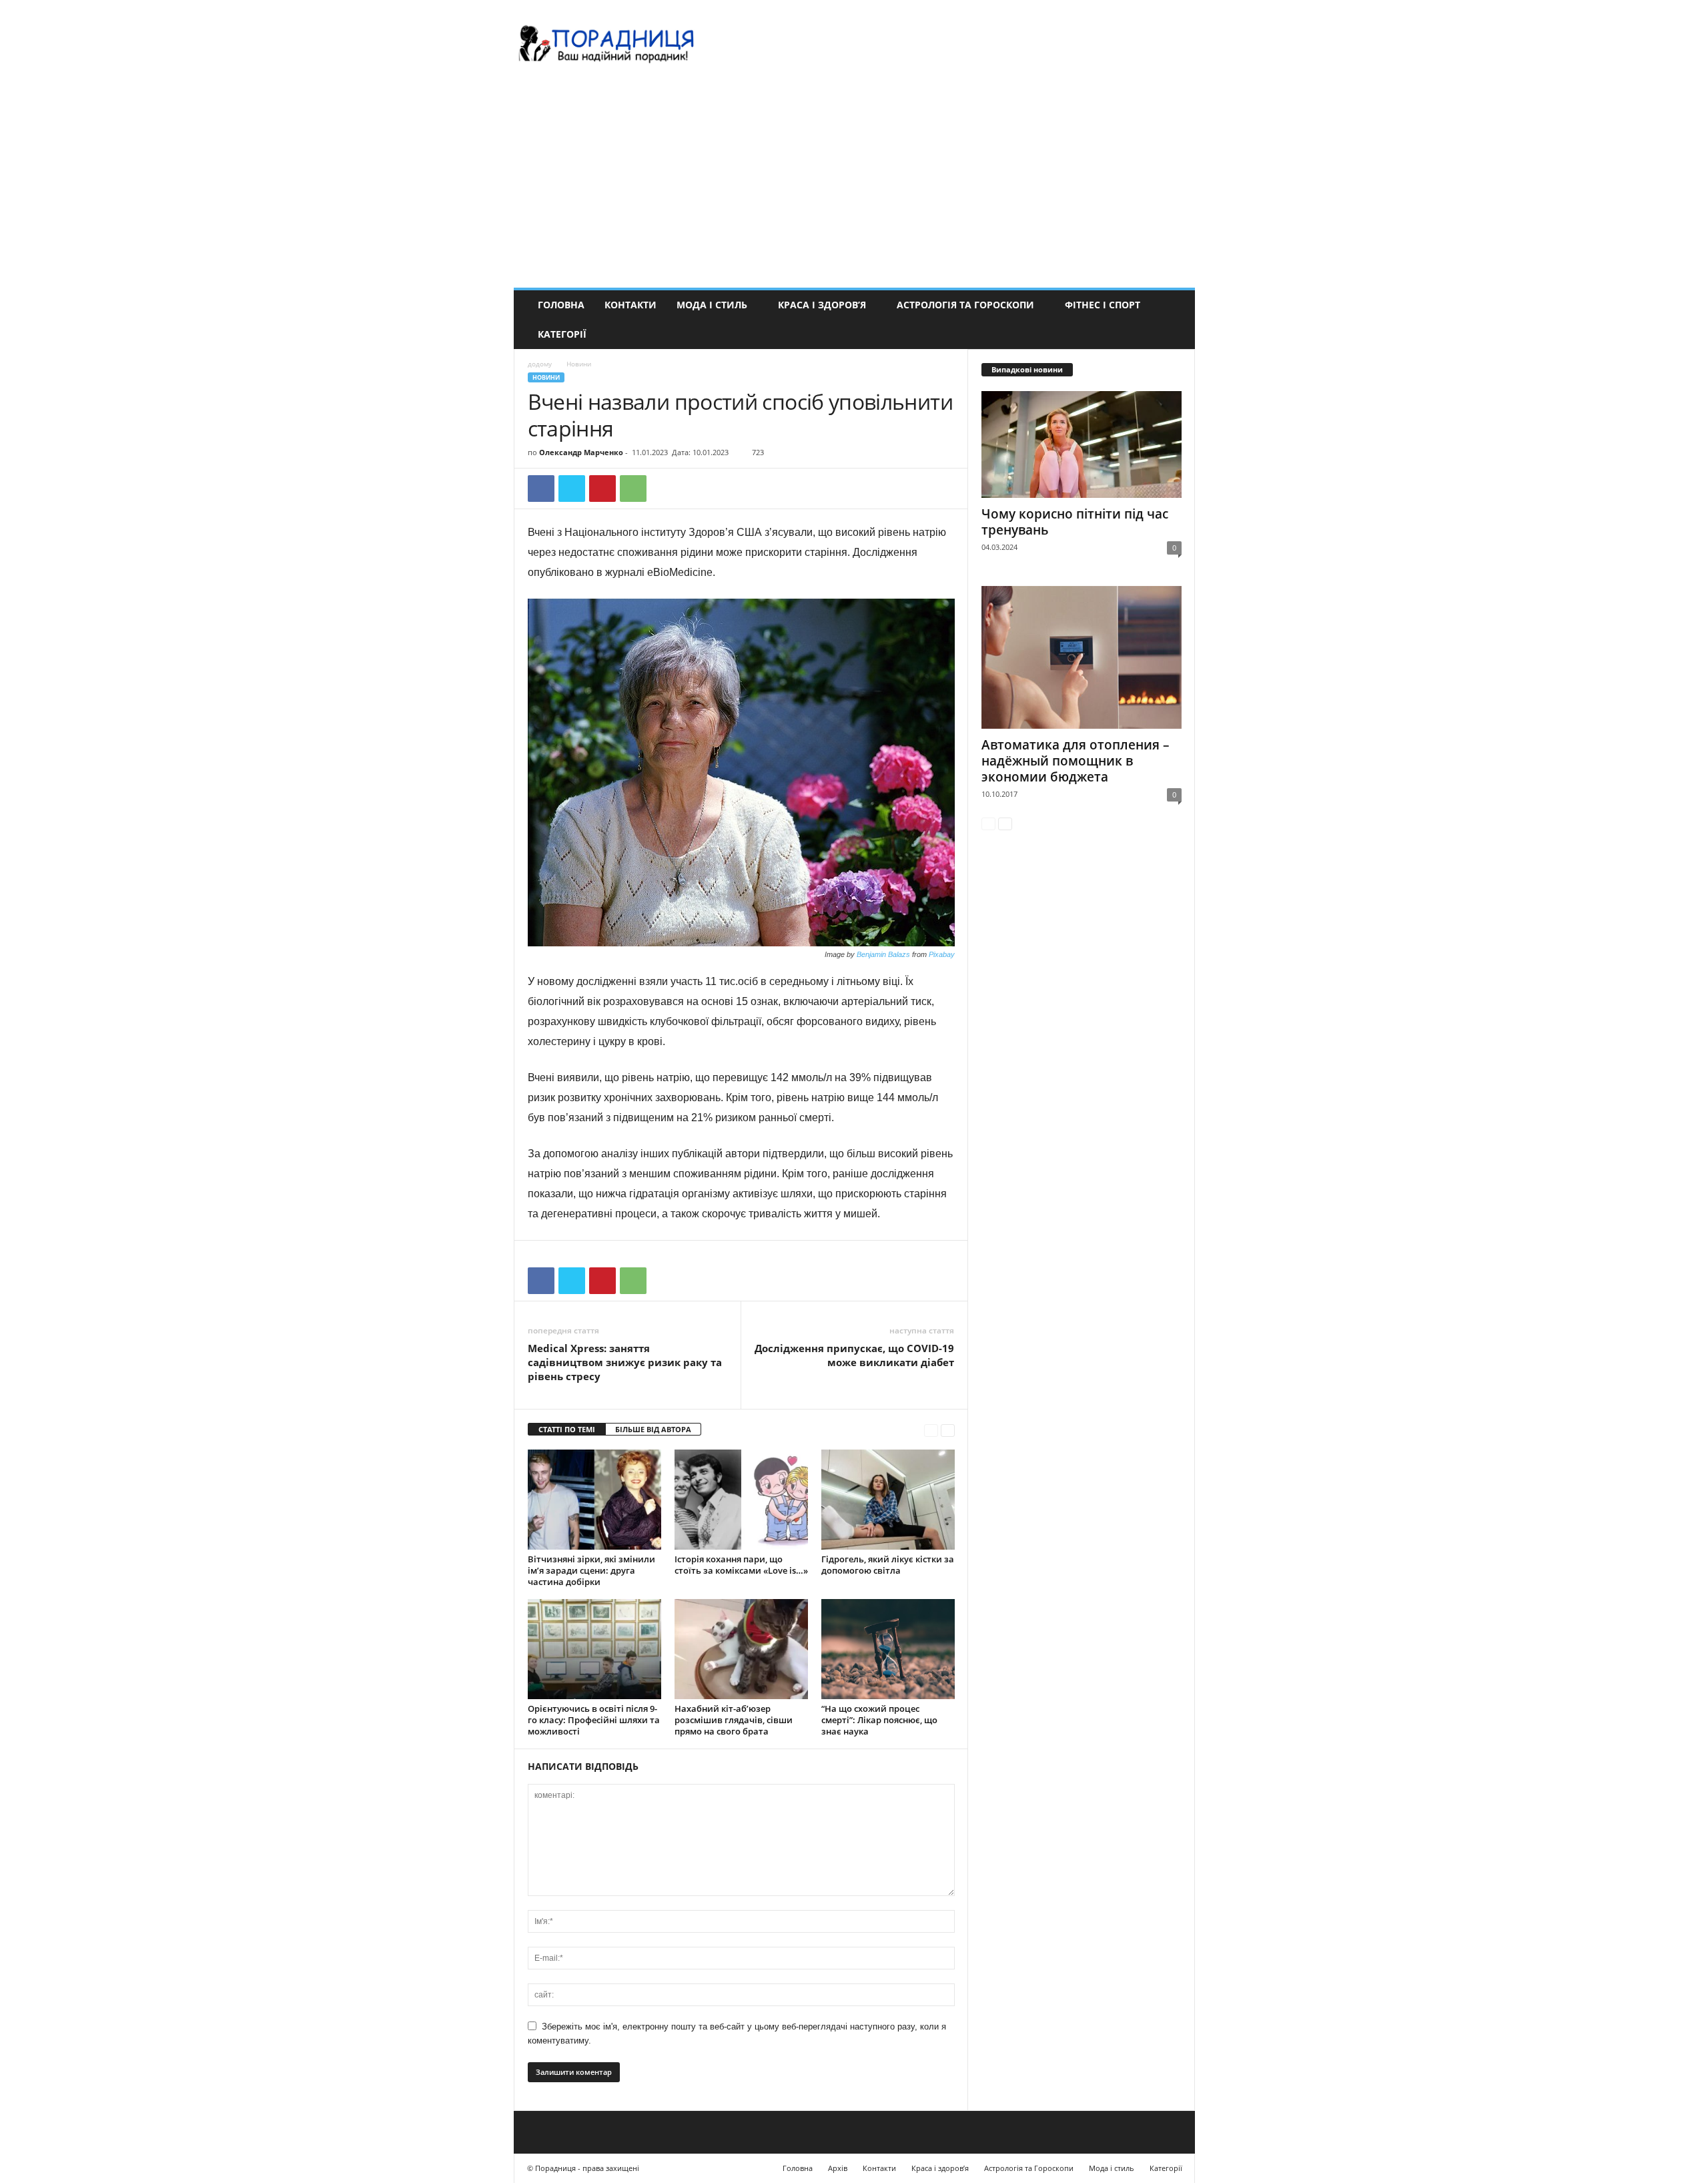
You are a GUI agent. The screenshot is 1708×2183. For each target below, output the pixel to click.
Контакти (630, 305)
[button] (1175, 320)
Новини (546, 377)
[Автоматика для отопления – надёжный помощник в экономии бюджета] (1082, 657)
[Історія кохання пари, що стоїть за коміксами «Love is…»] (741, 1500)
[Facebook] (541, 489)
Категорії (562, 334)
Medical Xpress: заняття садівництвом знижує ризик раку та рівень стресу (625, 1362)
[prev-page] (931, 1430)
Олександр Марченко (581, 452)
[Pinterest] (602, 489)
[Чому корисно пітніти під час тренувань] (1082, 444)
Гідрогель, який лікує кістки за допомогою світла (888, 1565)
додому (540, 364)
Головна (561, 305)
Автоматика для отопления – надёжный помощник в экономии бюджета (1076, 761)
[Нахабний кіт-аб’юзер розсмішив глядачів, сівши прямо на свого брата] (741, 1649)
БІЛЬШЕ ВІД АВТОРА (653, 1429)
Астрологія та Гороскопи (965, 305)
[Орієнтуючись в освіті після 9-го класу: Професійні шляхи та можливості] (594, 1649)
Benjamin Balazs (883, 954)
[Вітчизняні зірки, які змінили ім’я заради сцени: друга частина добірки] (594, 1500)
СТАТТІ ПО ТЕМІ (567, 1429)
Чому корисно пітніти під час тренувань (1075, 522)
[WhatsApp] (633, 489)
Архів (838, 2168)
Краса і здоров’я (822, 305)
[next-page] (948, 1430)
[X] (572, 489)
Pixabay (942, 954)
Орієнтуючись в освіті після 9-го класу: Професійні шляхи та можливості (594, 1720)
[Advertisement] (854, 188)
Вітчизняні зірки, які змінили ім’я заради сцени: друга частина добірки (591, 1570)
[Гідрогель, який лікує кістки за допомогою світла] (888, 1500)
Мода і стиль (712, 305)
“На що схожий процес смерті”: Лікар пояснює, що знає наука (879, 1720)
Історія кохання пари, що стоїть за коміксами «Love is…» (741, 1565)
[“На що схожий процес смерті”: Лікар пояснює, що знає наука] (888, 1649)
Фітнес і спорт (1103, 305)
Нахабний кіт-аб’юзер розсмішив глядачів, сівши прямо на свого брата (734, 1720)
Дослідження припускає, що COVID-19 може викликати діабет (854, 1355)
